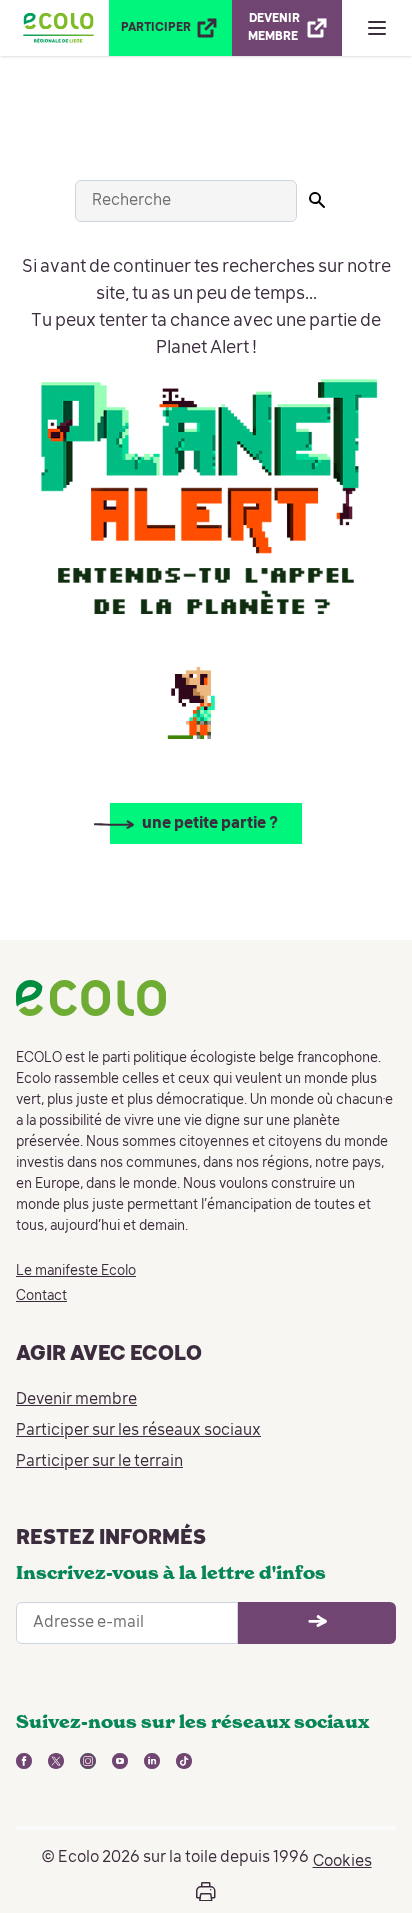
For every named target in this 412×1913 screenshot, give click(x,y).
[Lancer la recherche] (317, 200)
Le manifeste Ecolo (76, 1271)
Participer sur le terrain (99, 1462)
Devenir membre (76, 1400)
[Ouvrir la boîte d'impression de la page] (206, 1892)
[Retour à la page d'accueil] (58, 28)
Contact (41, 1296)
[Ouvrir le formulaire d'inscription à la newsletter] (317, 1623)
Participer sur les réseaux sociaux (138, 1431)
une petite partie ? (210, 824)
